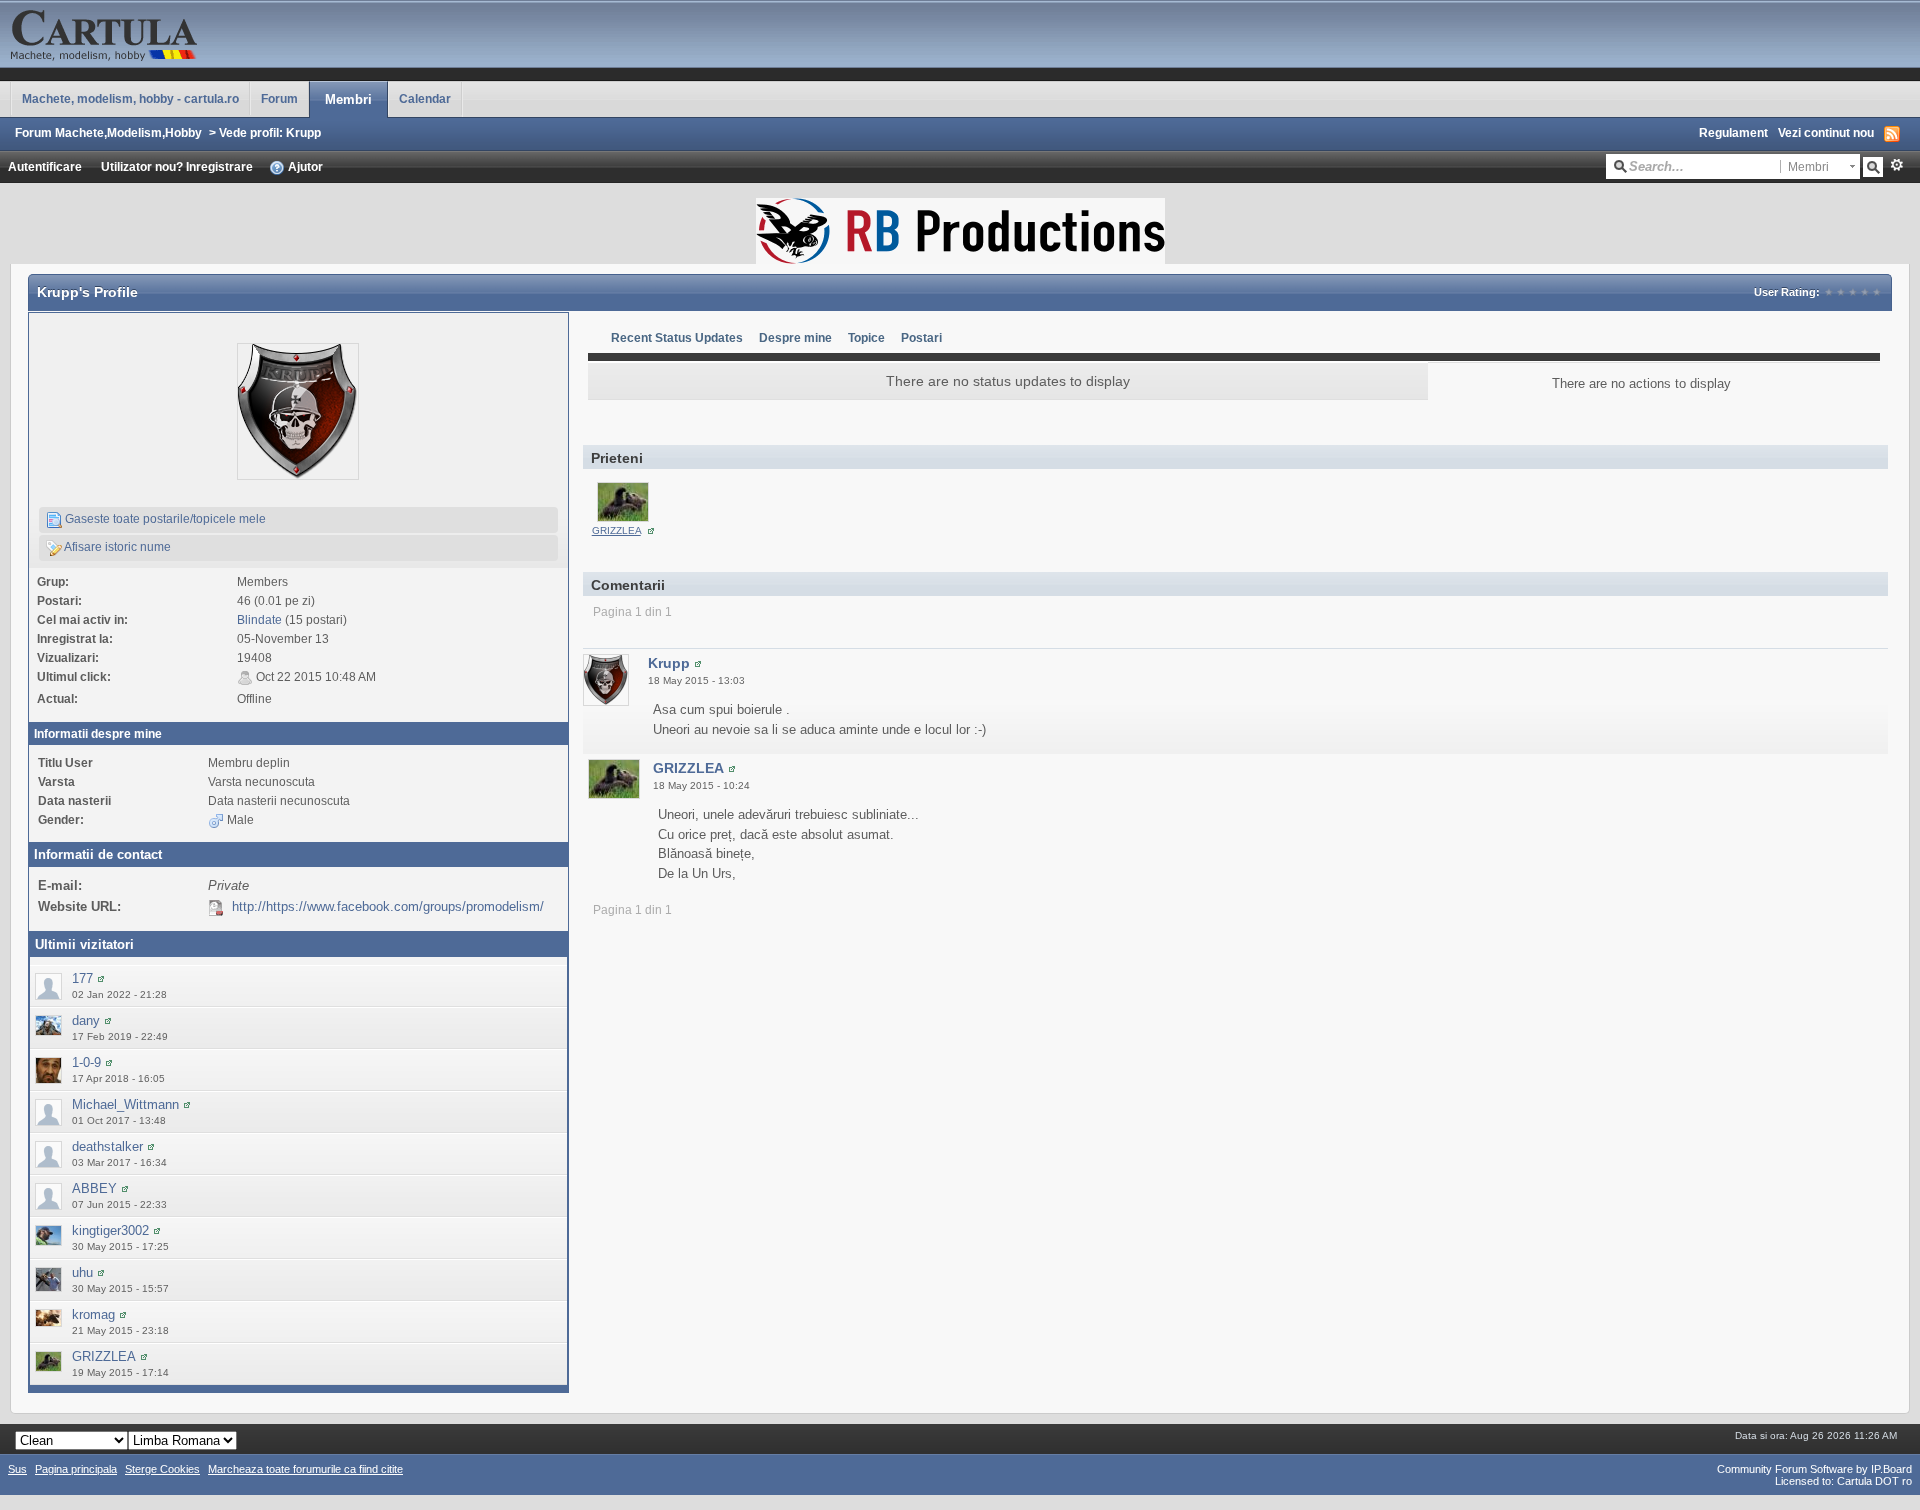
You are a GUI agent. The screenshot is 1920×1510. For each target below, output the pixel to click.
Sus (17, 1469)
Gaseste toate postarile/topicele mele (164, 518)
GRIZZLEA (104, 1356)
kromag (93, 1314)
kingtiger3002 (110, 1230)
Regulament (1733, 132)
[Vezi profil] (101, 978)
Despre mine (795, 337)
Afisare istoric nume (116, 546)
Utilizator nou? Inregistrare (177, 166)
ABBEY (94, 1188)
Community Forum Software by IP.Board (1814, 1469)
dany (86, 1020)
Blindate (259, 619)
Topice (866, 337)
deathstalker (107, 1146)
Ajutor (304, 166)
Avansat (1896, 165)
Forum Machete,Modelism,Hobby (108, 132)
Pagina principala (76, 1469)
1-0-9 (86, 1062)
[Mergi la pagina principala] (200, 32)
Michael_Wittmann (125, 1104)
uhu (82, 1272)
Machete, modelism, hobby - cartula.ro (130, 98)
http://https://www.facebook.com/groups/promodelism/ (388, 906)
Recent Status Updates (677, 337)
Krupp (669, 663)
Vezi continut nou (1826, 132)
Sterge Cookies (162, 1469)
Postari (921, 337)
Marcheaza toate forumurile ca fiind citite (305, 1469)
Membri (348, 99)
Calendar (425, 98)
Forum (279, 98)
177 (82, 978)
